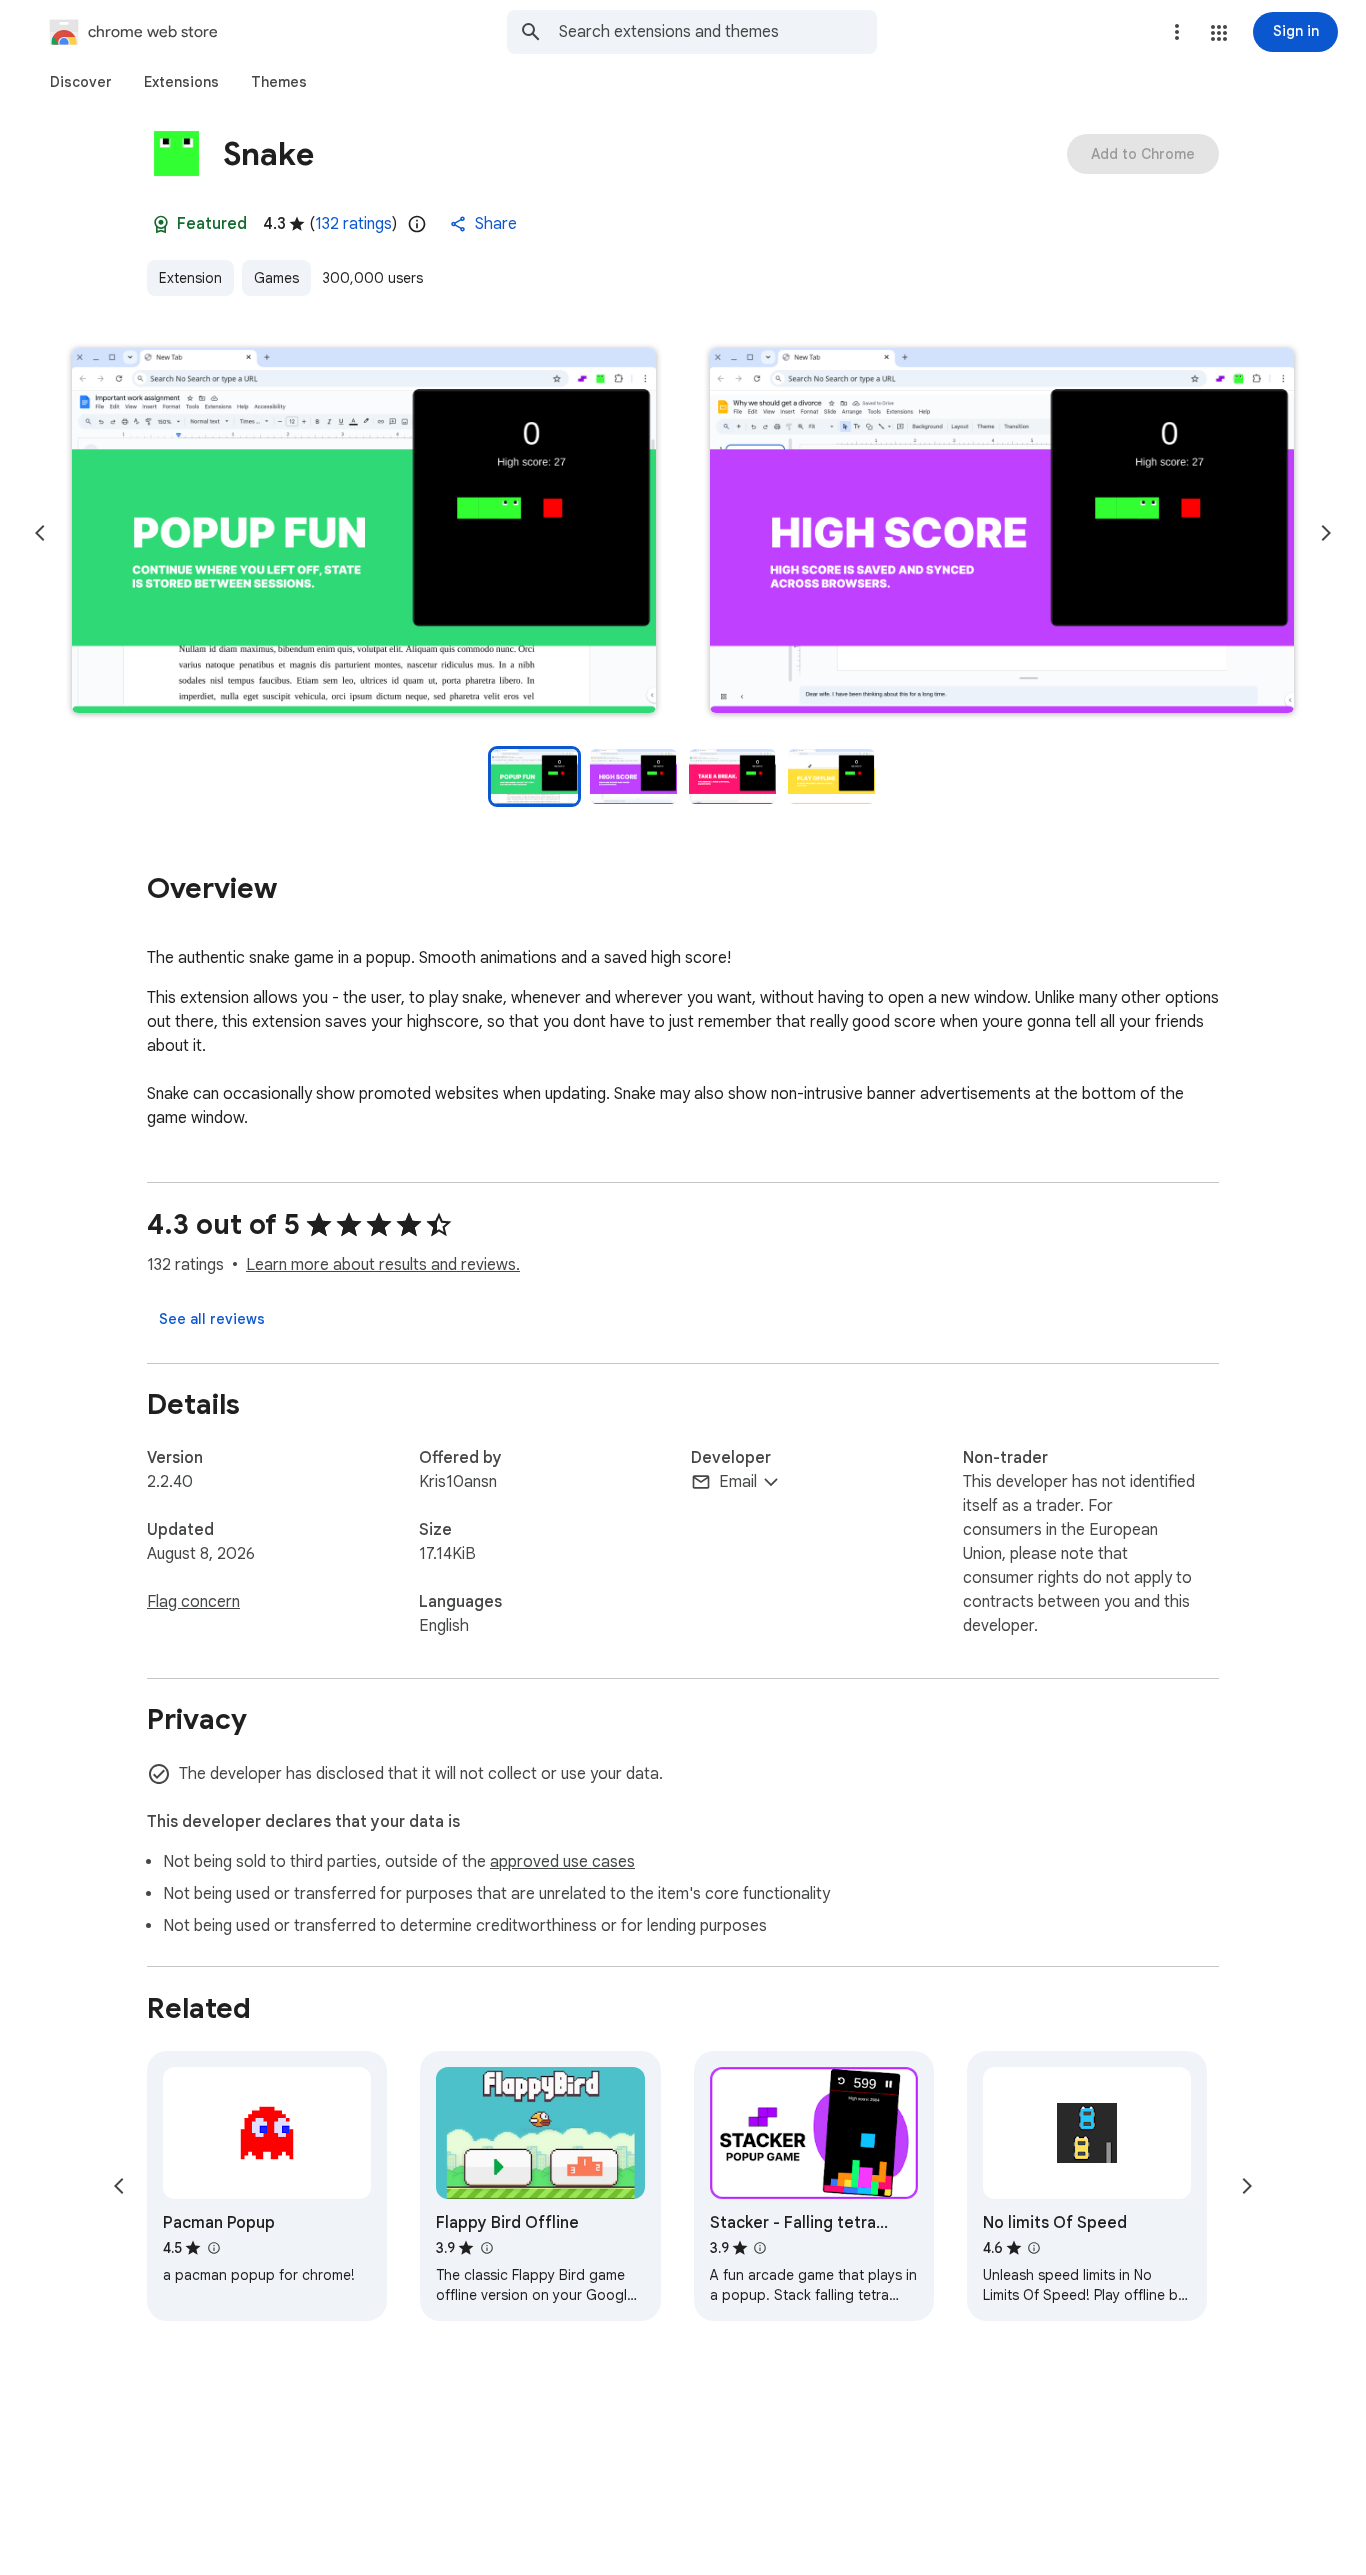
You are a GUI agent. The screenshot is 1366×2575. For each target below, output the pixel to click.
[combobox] (718, 32)
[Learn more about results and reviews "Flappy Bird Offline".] (486, 2248)
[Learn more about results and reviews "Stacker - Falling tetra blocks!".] (760, 2248)
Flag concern (193, 1602)
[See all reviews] (212, 1319)
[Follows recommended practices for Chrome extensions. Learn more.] (161, 224)
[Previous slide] (40, 533)
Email (738, 1482)
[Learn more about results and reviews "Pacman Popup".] (213, 2248)
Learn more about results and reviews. (383, 1265)
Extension (190, 278)
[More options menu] (1177, 32)
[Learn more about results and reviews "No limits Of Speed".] (1034, 2248)
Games (276, 278)
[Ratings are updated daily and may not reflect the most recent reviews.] (417, 224)
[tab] (81, 82)
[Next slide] (1326, 533)
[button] (1219, 33)
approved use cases (562, 1862)
